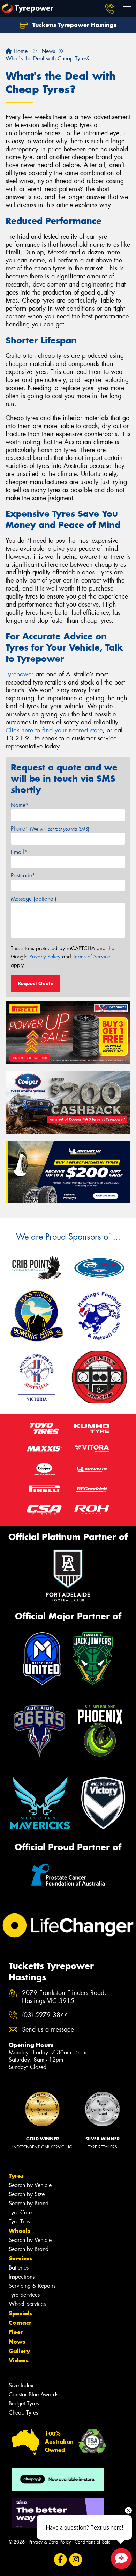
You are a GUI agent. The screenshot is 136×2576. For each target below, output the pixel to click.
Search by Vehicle (30, 2185)
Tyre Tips (19, 2222)
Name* (20, 805)
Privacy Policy (45, 957)
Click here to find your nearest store (54, 730)
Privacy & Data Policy (50, 2542)
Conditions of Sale (93, 2542)
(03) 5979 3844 (45, 2015)
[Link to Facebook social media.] (61, 2559)
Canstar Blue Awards (33, 2394)
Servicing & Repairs (32, 2286)
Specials (21, 2313)
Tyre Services (24, 2295)
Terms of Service (92, 957)
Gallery (19, 2351)
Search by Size (27, 2194)
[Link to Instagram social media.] (76, 2559)
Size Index (21, 2385)
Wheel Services (27, 2304)
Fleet (16, 2332)
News (17, 2342)
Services (21, 2258)
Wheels (20, 2231)
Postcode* (23, 875)
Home (20, 51)
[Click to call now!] (110, 9)
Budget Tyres (24, 2404)
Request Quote (36, 983)
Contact (20, 2323)
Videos (19, 2360)
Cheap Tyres (23, 2413)
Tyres (16, 2176)
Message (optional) (34, 899)
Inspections (22, 2277)
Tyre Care (20, 2212)
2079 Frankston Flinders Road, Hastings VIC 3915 (64, 1997)
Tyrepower (20, 674)
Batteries (19, 2268)
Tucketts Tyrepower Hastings (74, 25)
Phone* (50, 829)
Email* (19, 852)
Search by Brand (29, 2203)
